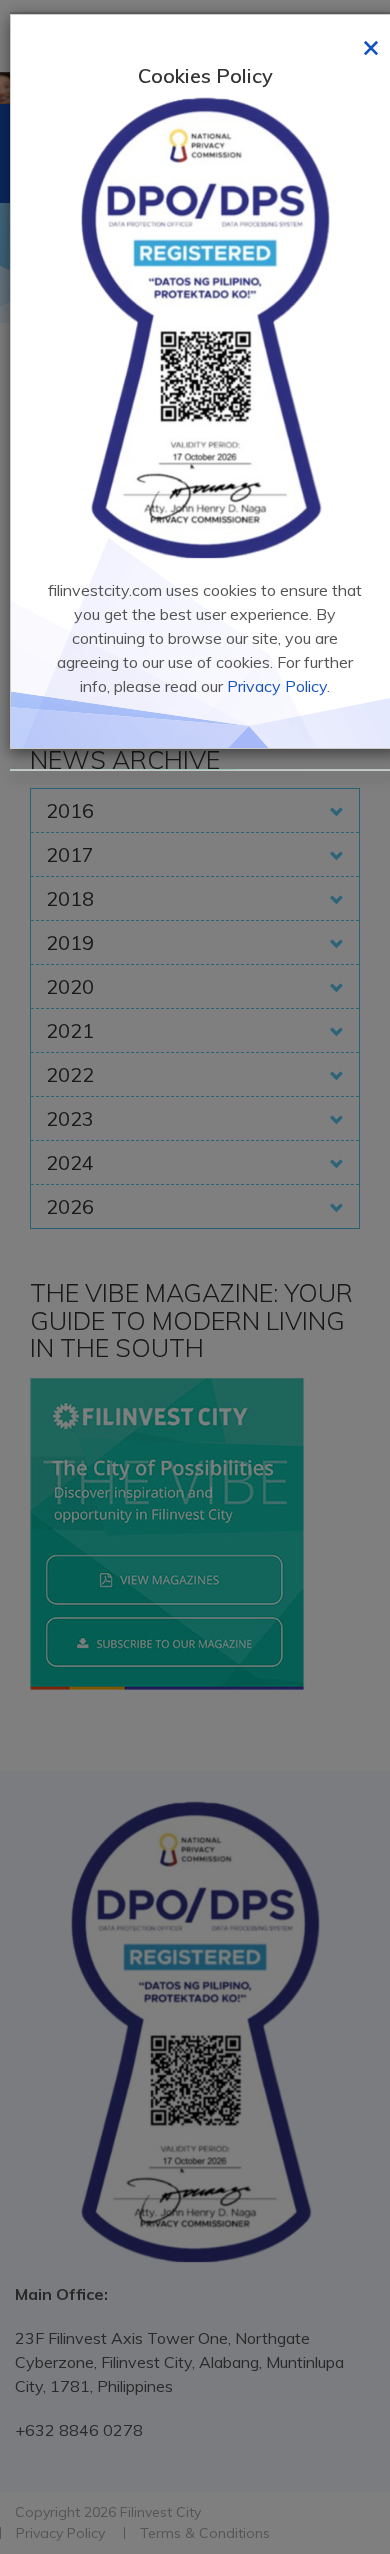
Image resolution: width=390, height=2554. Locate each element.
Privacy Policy (277, 686)
